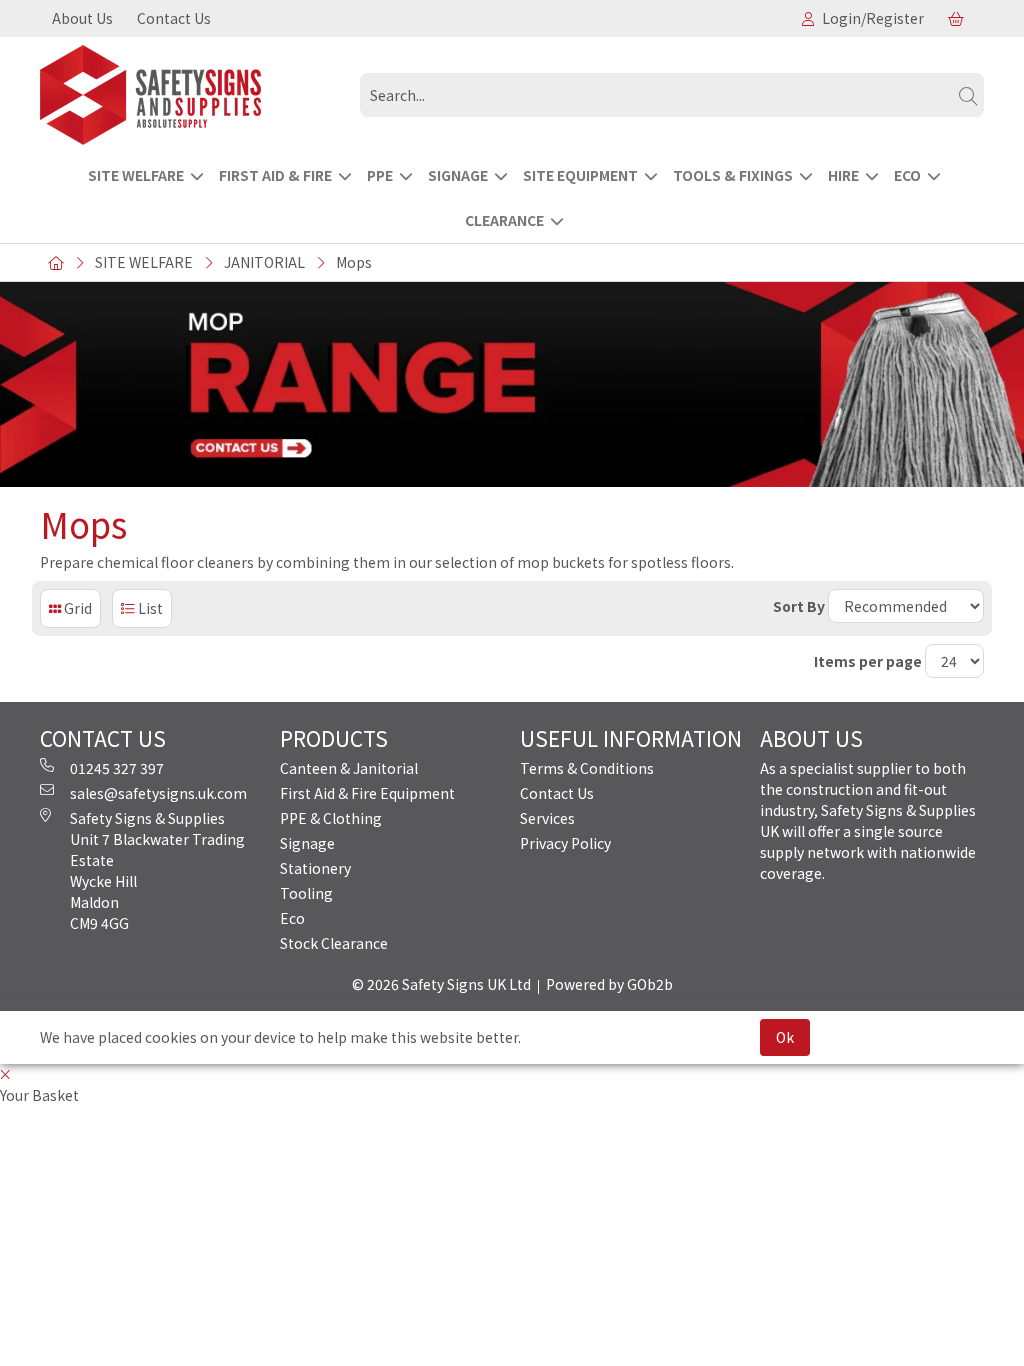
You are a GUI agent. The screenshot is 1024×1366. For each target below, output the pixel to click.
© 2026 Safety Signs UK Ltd (441, 984)
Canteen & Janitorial (349, 768)
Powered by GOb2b (609, 984)
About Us (82, 18)
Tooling (306, 893)
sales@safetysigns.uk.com (158, 793)
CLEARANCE (504, 220)
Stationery (315, 868)
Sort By (799, 606)
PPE (380, 175)
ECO (907, 175)
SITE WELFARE (136, 175)
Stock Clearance (334, 943)
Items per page (868, 661)
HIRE (843, 175)
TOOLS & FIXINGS (733, 175)
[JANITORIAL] (192, 95)
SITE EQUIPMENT (580, 175)
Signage (307, 843)
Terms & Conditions (587, 768)
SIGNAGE (458, 175)
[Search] (968, 95)
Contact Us (174, 18)
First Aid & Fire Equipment (367, 793)
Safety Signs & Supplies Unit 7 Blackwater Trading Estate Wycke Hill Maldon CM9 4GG (157, 870)
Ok (785, 1037)
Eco (292, 918)
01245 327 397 (117, 768)
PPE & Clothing (331, 818)
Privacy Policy (565, 843)
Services (547, 818)
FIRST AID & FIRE (275, 175)
